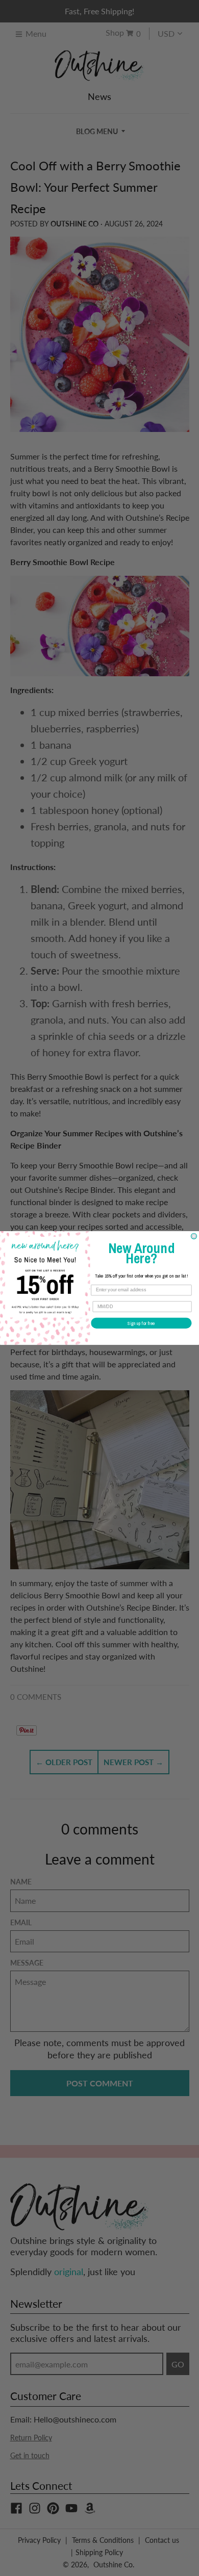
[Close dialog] (194, 1236)
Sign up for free (141, 1323)
